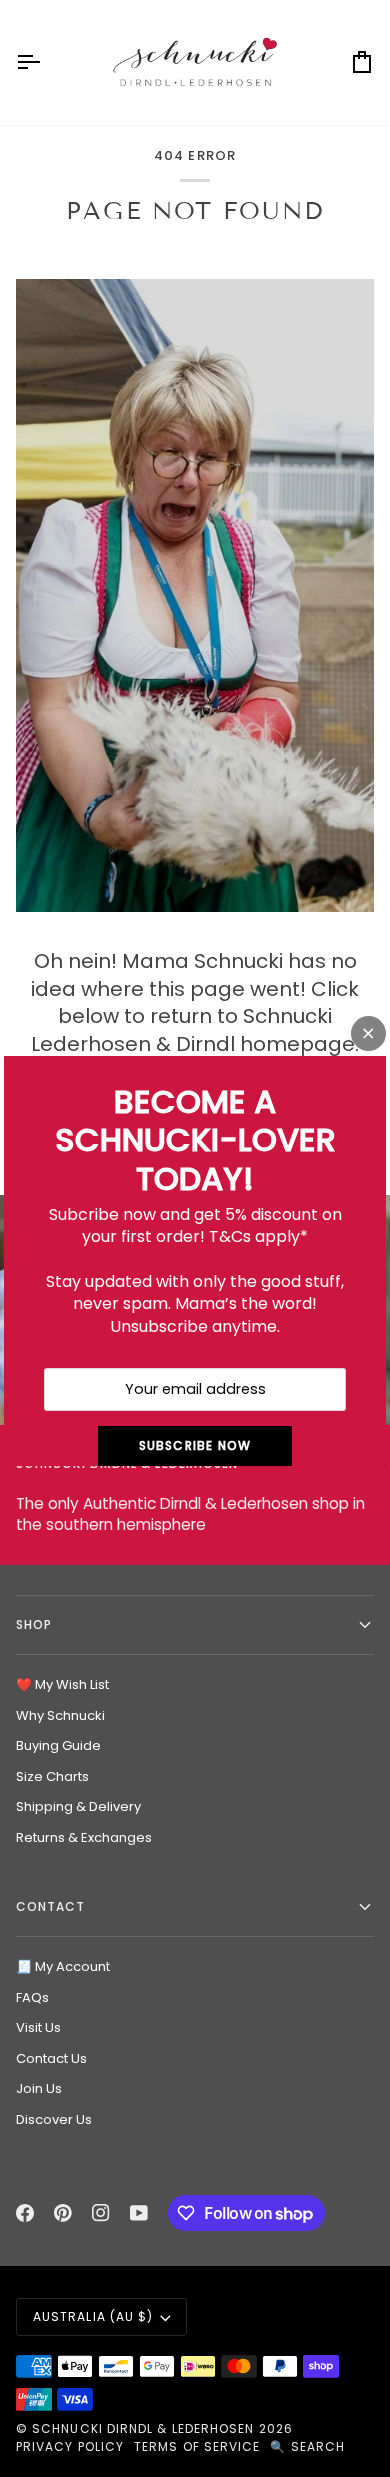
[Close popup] (368, 1033)
